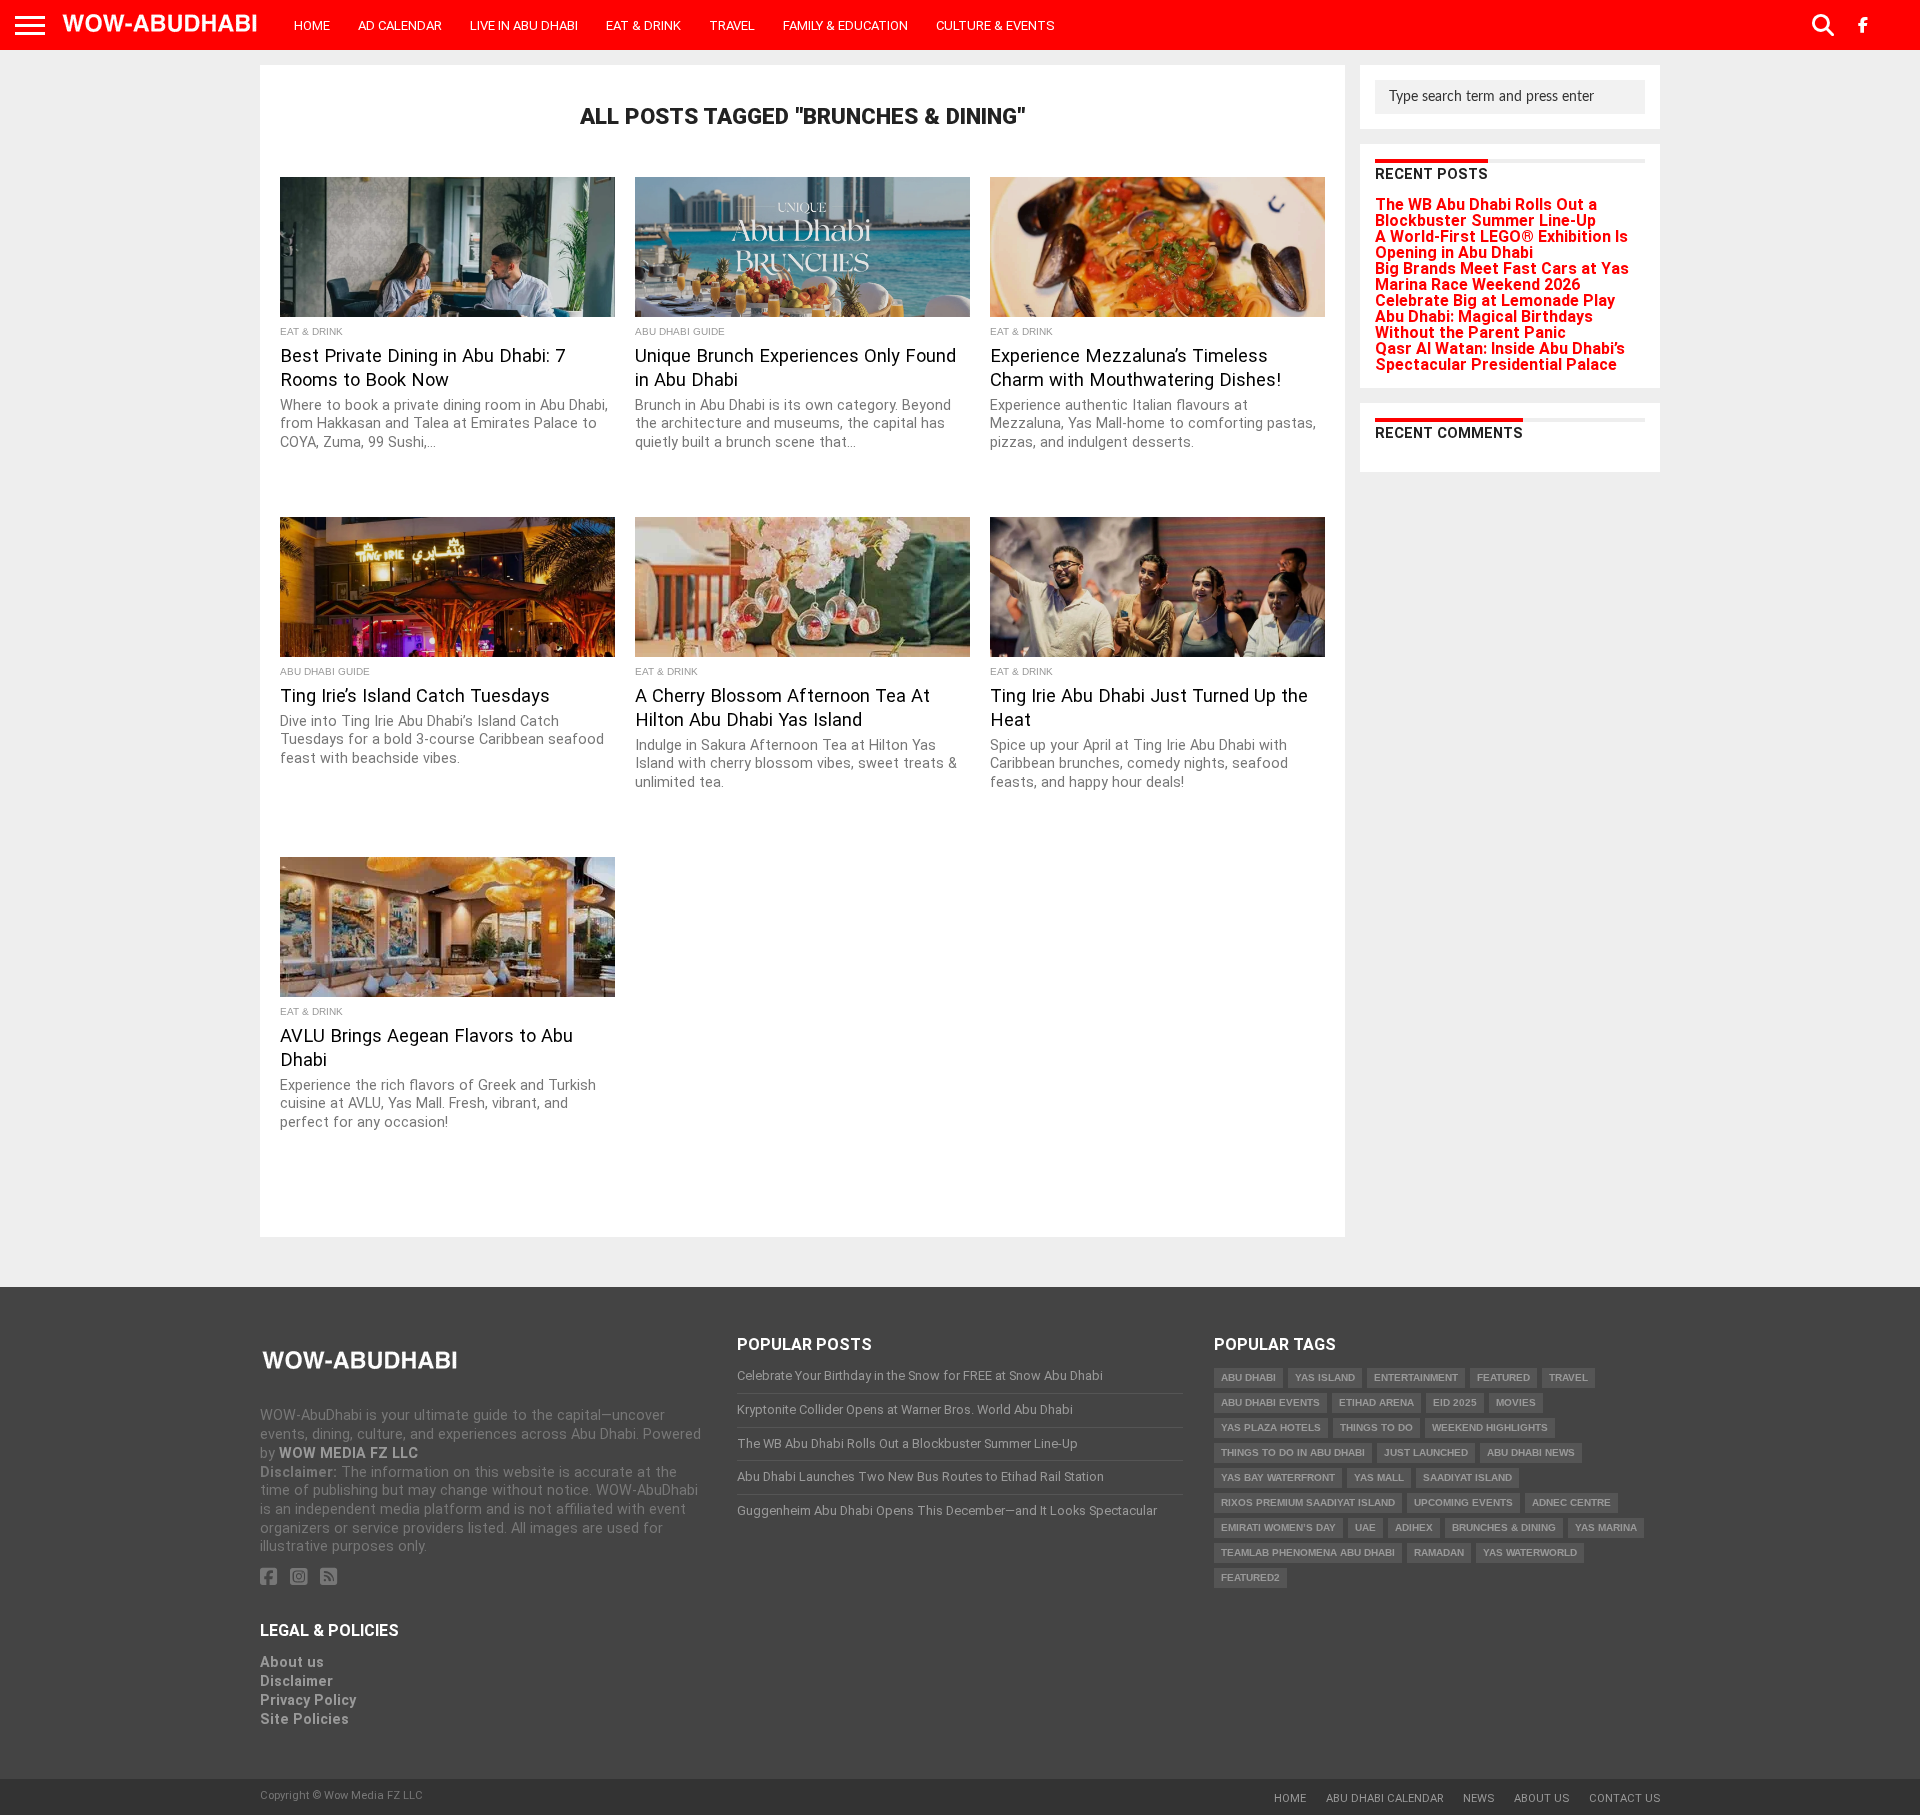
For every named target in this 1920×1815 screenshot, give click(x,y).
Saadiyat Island (1467, 1477)
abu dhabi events (1270, 1402)
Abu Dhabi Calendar (1384, 1798)
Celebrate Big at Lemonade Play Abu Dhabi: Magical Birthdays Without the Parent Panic (1495, 316)
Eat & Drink (643, 25)
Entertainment (1416, 1377)
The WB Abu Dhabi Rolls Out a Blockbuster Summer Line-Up (1486, 212)
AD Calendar (400, 25)
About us (292, 1662)
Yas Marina (1606, 1527)
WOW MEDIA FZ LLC (348, 1453)
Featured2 (1250, 1577)
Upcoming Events (1463, 1502)
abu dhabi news (1531, 1452)
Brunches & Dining (1504, 1527)
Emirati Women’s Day (1278, 1527)
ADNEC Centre (1571, 1502)
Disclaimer (296, 1681)
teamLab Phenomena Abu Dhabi (1308, 1552)
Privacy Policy (308, 1700)
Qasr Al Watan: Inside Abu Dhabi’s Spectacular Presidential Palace (1500, 356)
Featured (1503, 1377)
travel (1568, 1377)
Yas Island (1325, 1377)
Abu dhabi (1248, 1377)
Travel (732, 25)
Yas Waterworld (1530, 1552)
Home (312, 25)
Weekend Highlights (1490, 1427)
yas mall (1379, 1477)
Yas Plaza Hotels (1271, 1427)
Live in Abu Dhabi (524, 25)
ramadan (1439, 1552)
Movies (1516, 1402)
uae (1365, 1527)
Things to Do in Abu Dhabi (1293, 1452)
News (1478, 1798)
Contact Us (1624, 1798)
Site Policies (304, 1719)
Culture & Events (995, 25)
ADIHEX (1414, 1527)
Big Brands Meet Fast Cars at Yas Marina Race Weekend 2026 (1502, 276)
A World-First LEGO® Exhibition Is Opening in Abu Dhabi (1501, 244)
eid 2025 (1455, 1402)
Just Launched (1426, 1452)
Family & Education (845, 25)
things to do (1376, 1427)
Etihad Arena (1376, 1402)
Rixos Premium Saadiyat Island (1308, 1502)
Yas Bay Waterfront (1278, 1477)
